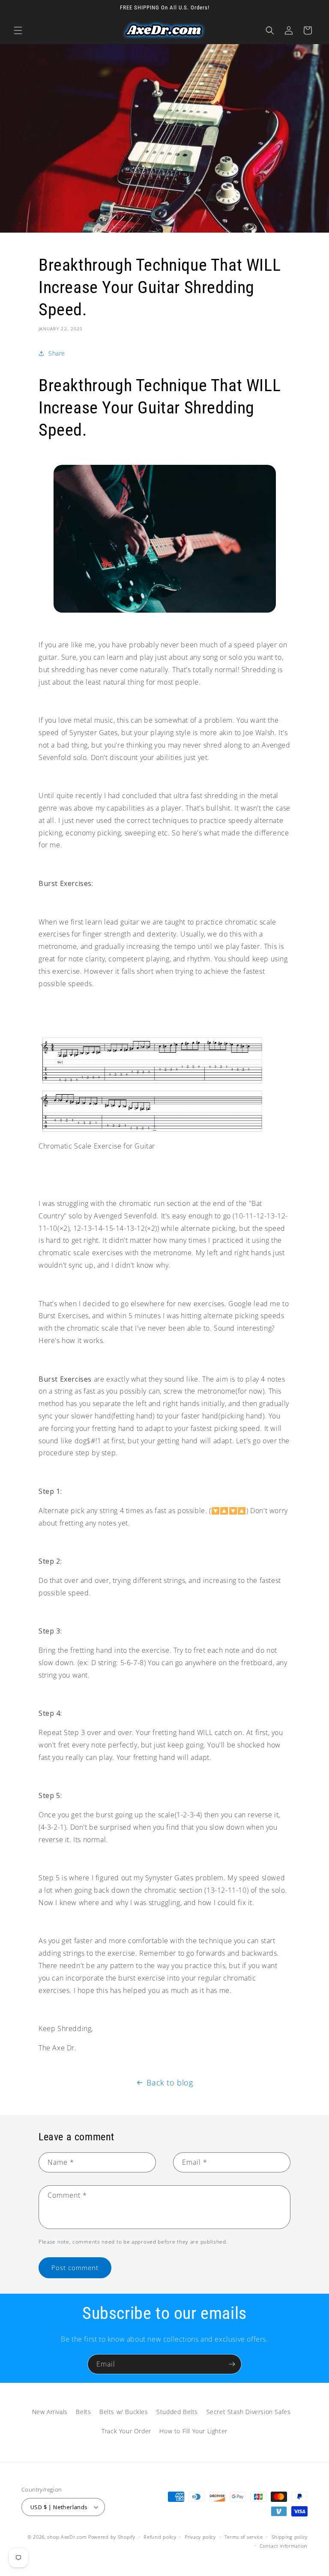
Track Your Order (126, 2431)
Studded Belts (177, 2412)
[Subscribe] (232, 2364)
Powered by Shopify (112, 2537)
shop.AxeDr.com (67, 2537)
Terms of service (244, 2537)
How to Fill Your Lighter (193, 2431)
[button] (18, 30)
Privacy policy (200, 2537)
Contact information (284, 2546)
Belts (83, 2412)
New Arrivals (50, 2412)
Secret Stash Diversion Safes (249, 2412)
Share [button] (57, 353)
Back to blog (170, 2082)
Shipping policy (290, 2537)
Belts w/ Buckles (124, 2412)
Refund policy (160, 2537)
